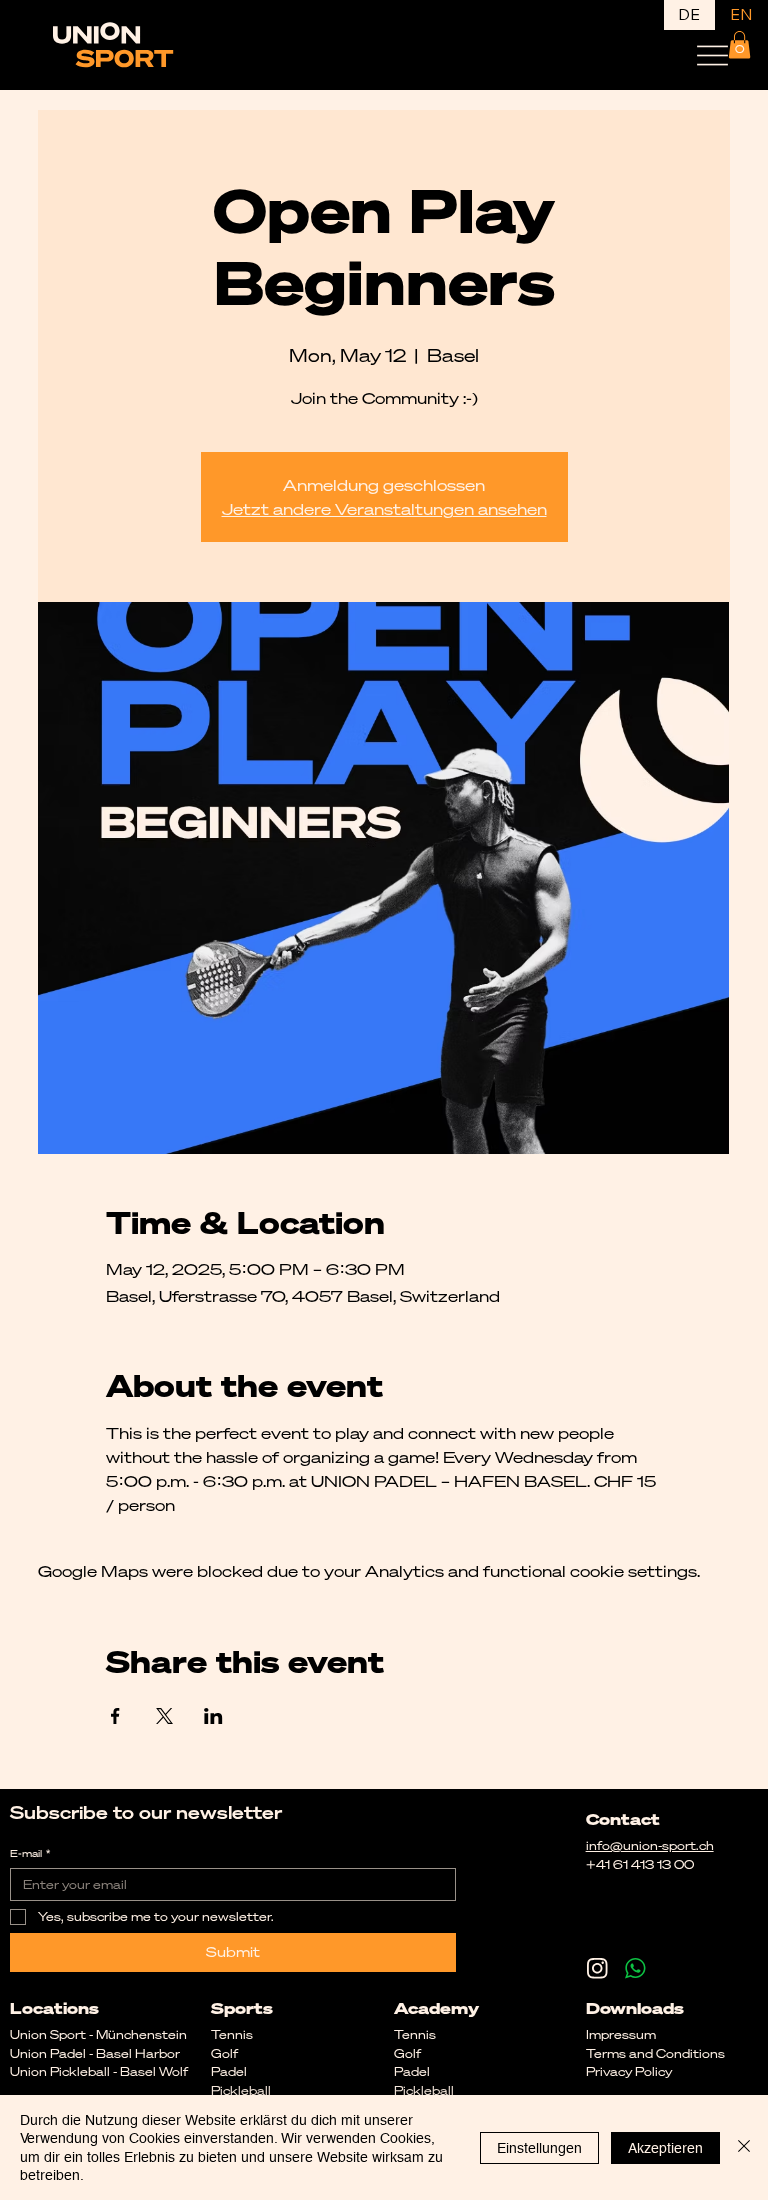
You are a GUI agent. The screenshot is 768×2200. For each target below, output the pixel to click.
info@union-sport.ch (650, 1845)
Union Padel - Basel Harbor (95, 2053)
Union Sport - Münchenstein (98, 2034)
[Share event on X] (164, 1716)
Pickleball (424, 2090)
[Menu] (712, 55)
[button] (739, 44)
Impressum (621, 2034)
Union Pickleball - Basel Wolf (99, 2071)
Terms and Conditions (655, 2053)
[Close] (744, 2147)
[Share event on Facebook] (115, 1716)
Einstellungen (539, 2148)
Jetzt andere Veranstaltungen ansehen (384, 509)
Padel (412, 2071)
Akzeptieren (665, 2148)
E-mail (30, 1854)
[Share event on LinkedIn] (213, 1716)
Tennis (415, 2034)
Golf (224, 2053)
